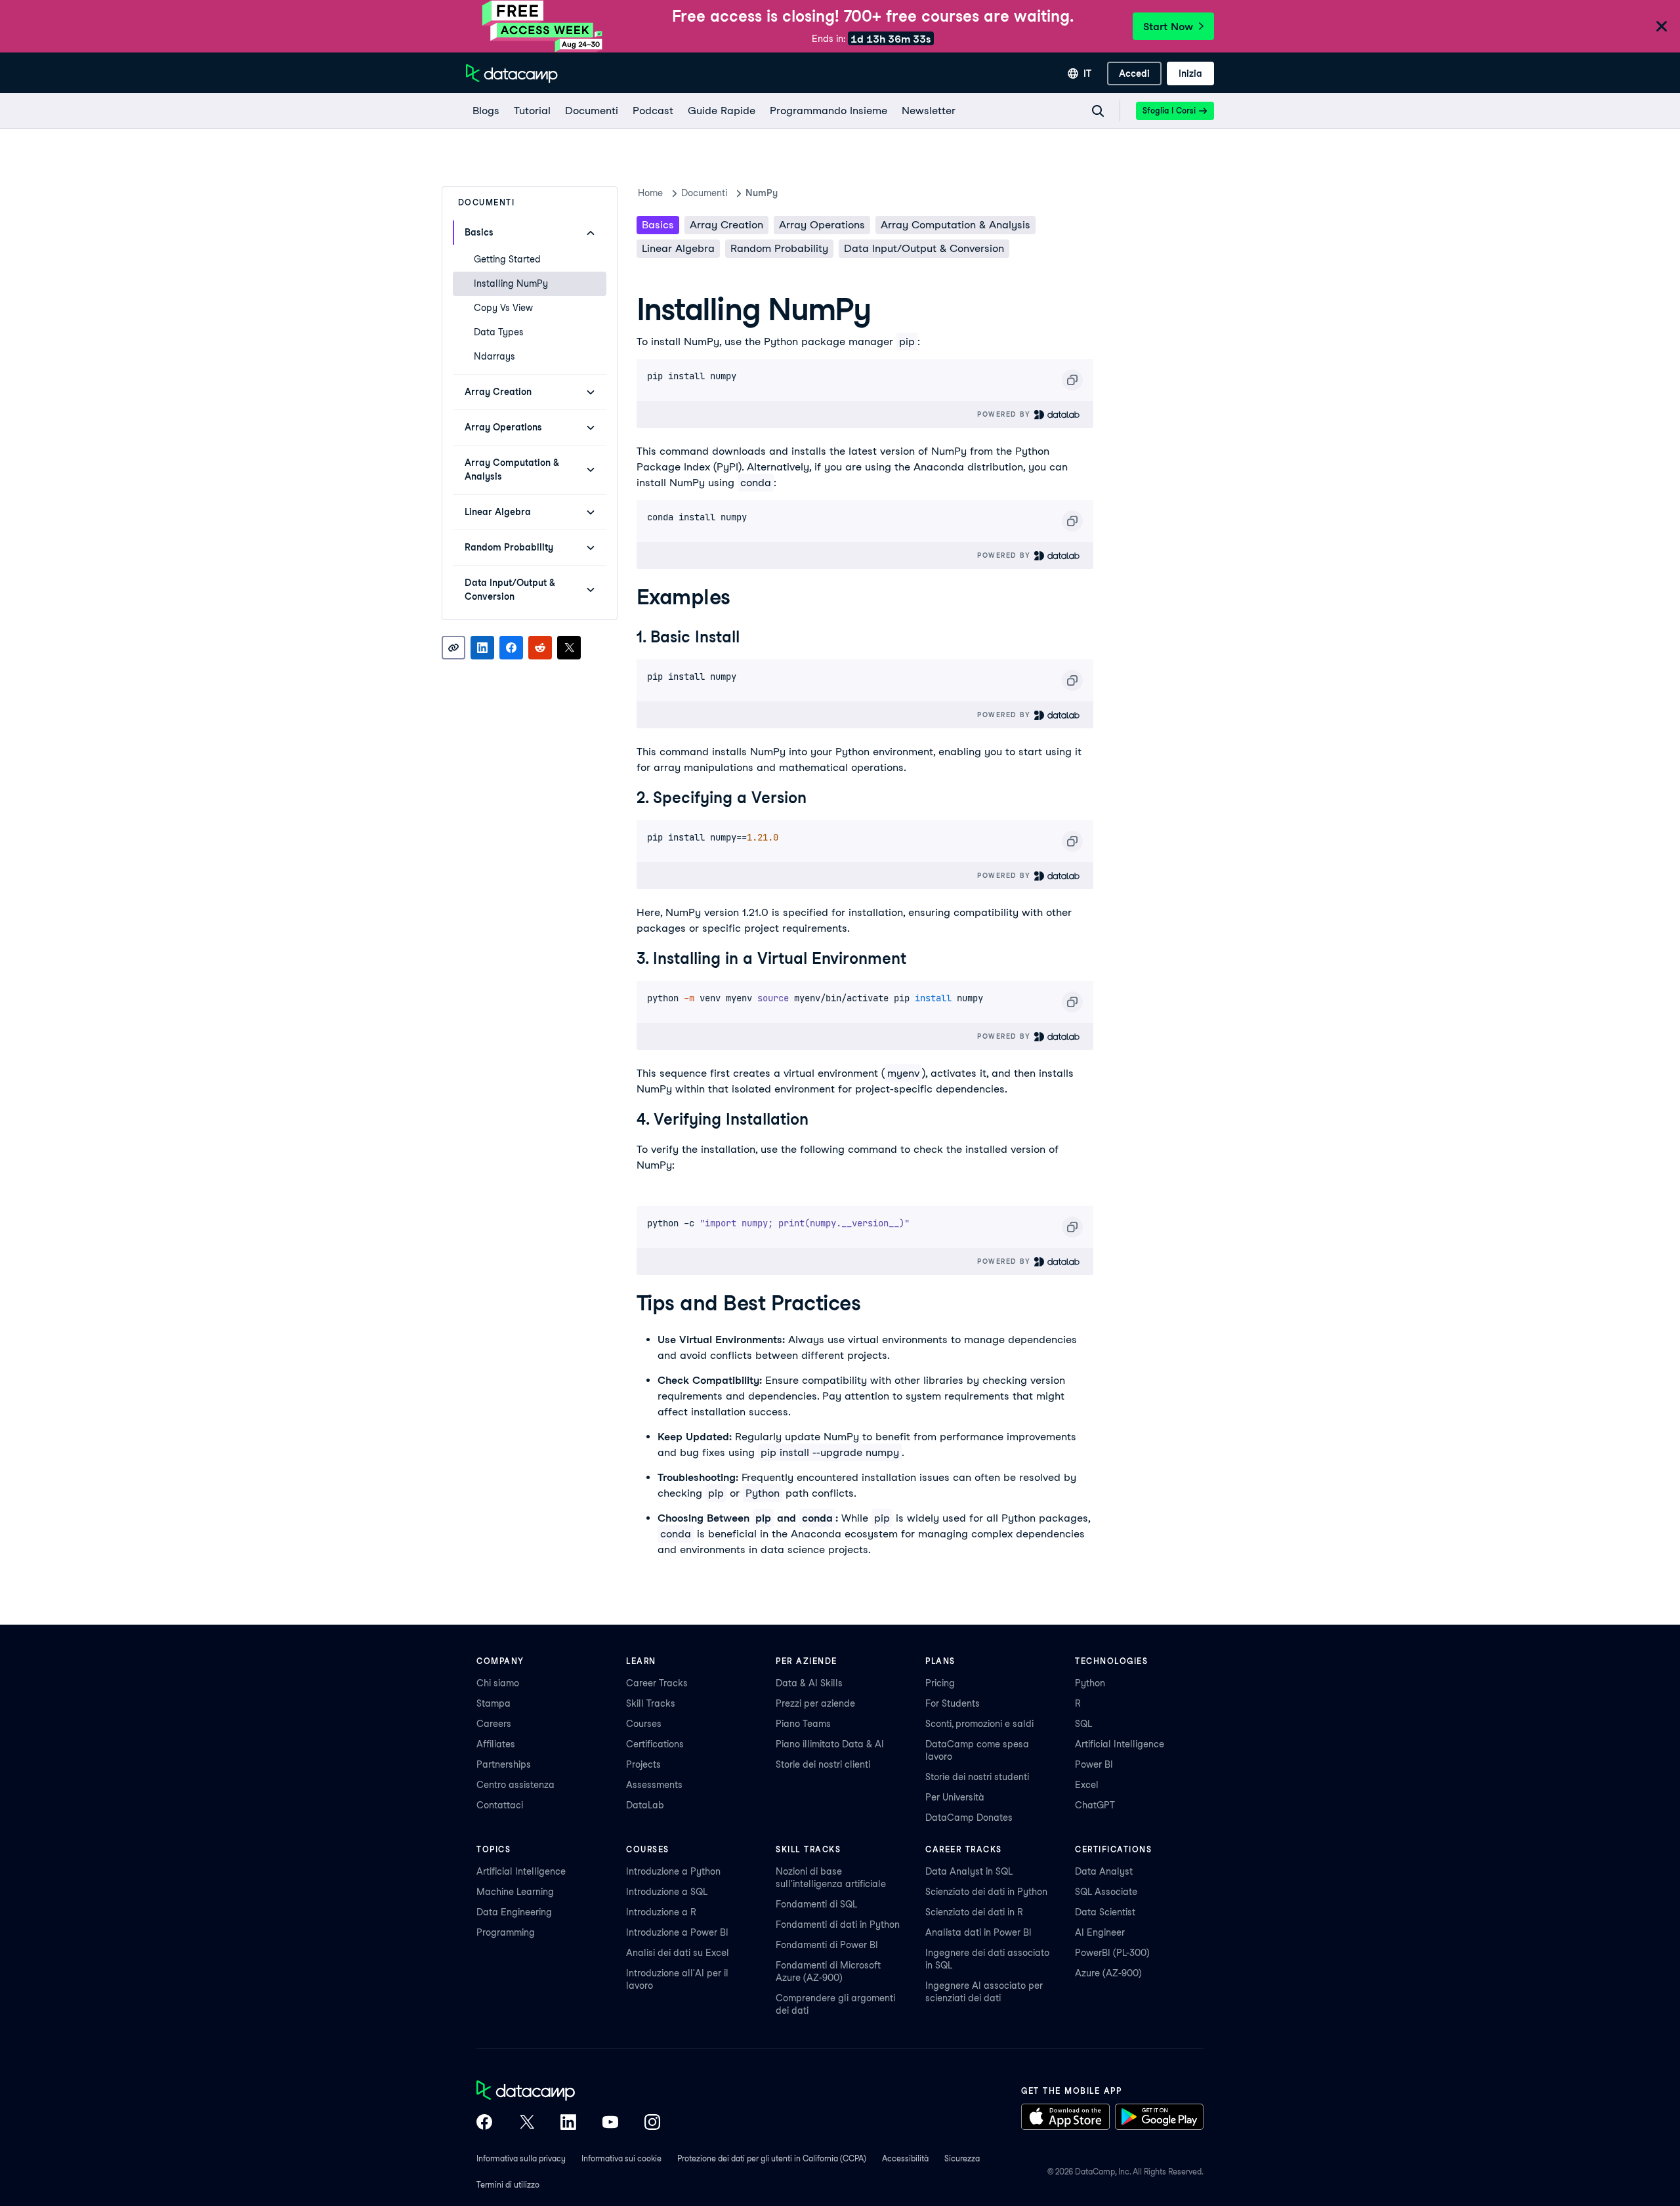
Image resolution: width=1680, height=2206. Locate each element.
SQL (1083, 1724)
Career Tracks (657, 1683)
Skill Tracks (651, 1703)
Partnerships (504, 1764)
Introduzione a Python (673, 1871)
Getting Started (507, 259)
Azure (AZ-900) (1108, 1973)
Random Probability (779, 248)
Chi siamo (498, 1683)
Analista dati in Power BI (978, 1932)
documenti (704, 193)
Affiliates (496, 1744)
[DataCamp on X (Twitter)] (526, 2123)
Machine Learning (515, 1892)
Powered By (1005, 414)
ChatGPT (1095, 1805)
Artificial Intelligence (1120, 1744)
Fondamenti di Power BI (827, 1945)
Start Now (1168, 27)
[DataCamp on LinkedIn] (568, 2123)
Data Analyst (1104, 1871)
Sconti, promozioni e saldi (979, 1724)
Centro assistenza (515, 1785)
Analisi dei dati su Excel (678, 1953)
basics (658, 225)
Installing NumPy (511, 283)
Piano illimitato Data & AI (830, 1744)
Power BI (1094, 1764)
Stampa (493, 1703)
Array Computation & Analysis (955, 225)
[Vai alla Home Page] (512, 73)
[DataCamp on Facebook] (484, 2123)
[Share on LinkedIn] (482, 648)
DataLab (645, 1805)
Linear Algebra (678, 248)
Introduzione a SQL (667, 1892)
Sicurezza (962, 2158)
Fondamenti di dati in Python (838, 1925)
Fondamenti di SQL (816, 1904)
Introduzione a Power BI (677, 1932)
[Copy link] (453, 648)
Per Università (955, 1797)
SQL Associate (1106, 1892)
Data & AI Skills (809, 1683)
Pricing (940, 1683)
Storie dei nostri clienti (823, 1764)
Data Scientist (1105, 1912)
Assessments (654, 1785)
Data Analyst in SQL (969, 1871)
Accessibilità (905, 2158)
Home (650, 193)
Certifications (655, 1744)
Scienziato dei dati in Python (986, 1892)
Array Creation (726, 225)
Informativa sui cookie (621, 2158)
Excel (1087, 1785)
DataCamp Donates (969, 1818)
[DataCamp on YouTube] (610, 2123)
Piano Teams (803, 1724)
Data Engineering (514, 1912)
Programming (506, 1932)
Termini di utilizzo (508, 2185)
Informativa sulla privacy (521, 2158)
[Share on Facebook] (511, 648)
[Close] (1662, 27)
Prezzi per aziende (815, 1703)
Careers (494, 1724)
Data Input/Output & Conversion (924, 248)
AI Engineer (1100, 1932)
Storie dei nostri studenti (977, 1777)
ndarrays (494, 356)
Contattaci (500, 1805)
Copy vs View (503, 308)
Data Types (499, 332)
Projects (643, 1764)
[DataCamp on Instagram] (652, 2123)
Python (1090, 1683)
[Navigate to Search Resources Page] (1098, 111)
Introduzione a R (661, 1912)
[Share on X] (569, 648)
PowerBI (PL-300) (1112, 1953)
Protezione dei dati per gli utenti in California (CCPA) (772, 2158)
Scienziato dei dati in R (974, 1912)
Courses (644, 1724)
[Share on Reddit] (540, 648)
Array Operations (822, 225)
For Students (953, 1703)
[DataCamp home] (568, 2092)
